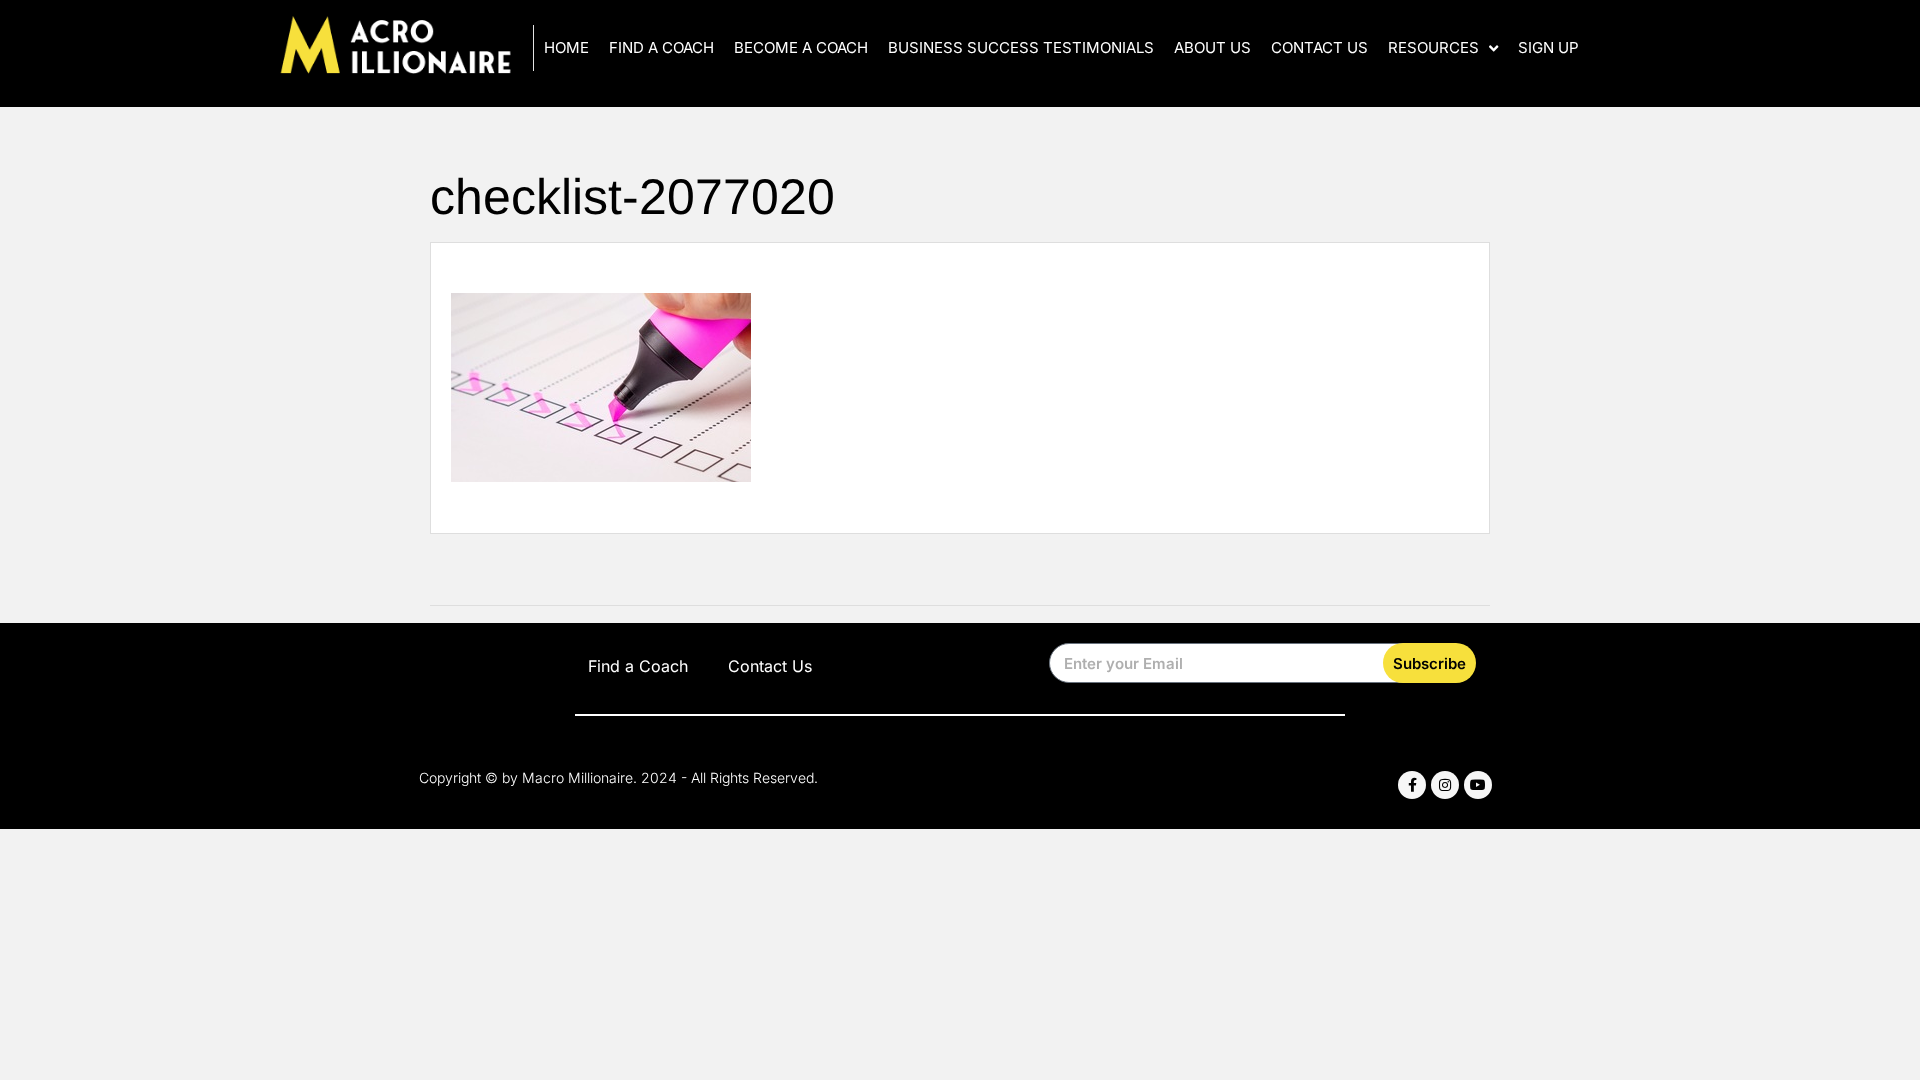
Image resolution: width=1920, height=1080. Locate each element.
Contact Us (1319, 47)
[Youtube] (1478, 785)
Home (566, 47)
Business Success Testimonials (1021, 47)
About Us (1212, 47)
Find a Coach (661, 47)
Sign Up (1548, 47)
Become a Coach (801, 47)
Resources (1433, 47)
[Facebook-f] (1412, 785)
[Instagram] (1445, 785)
